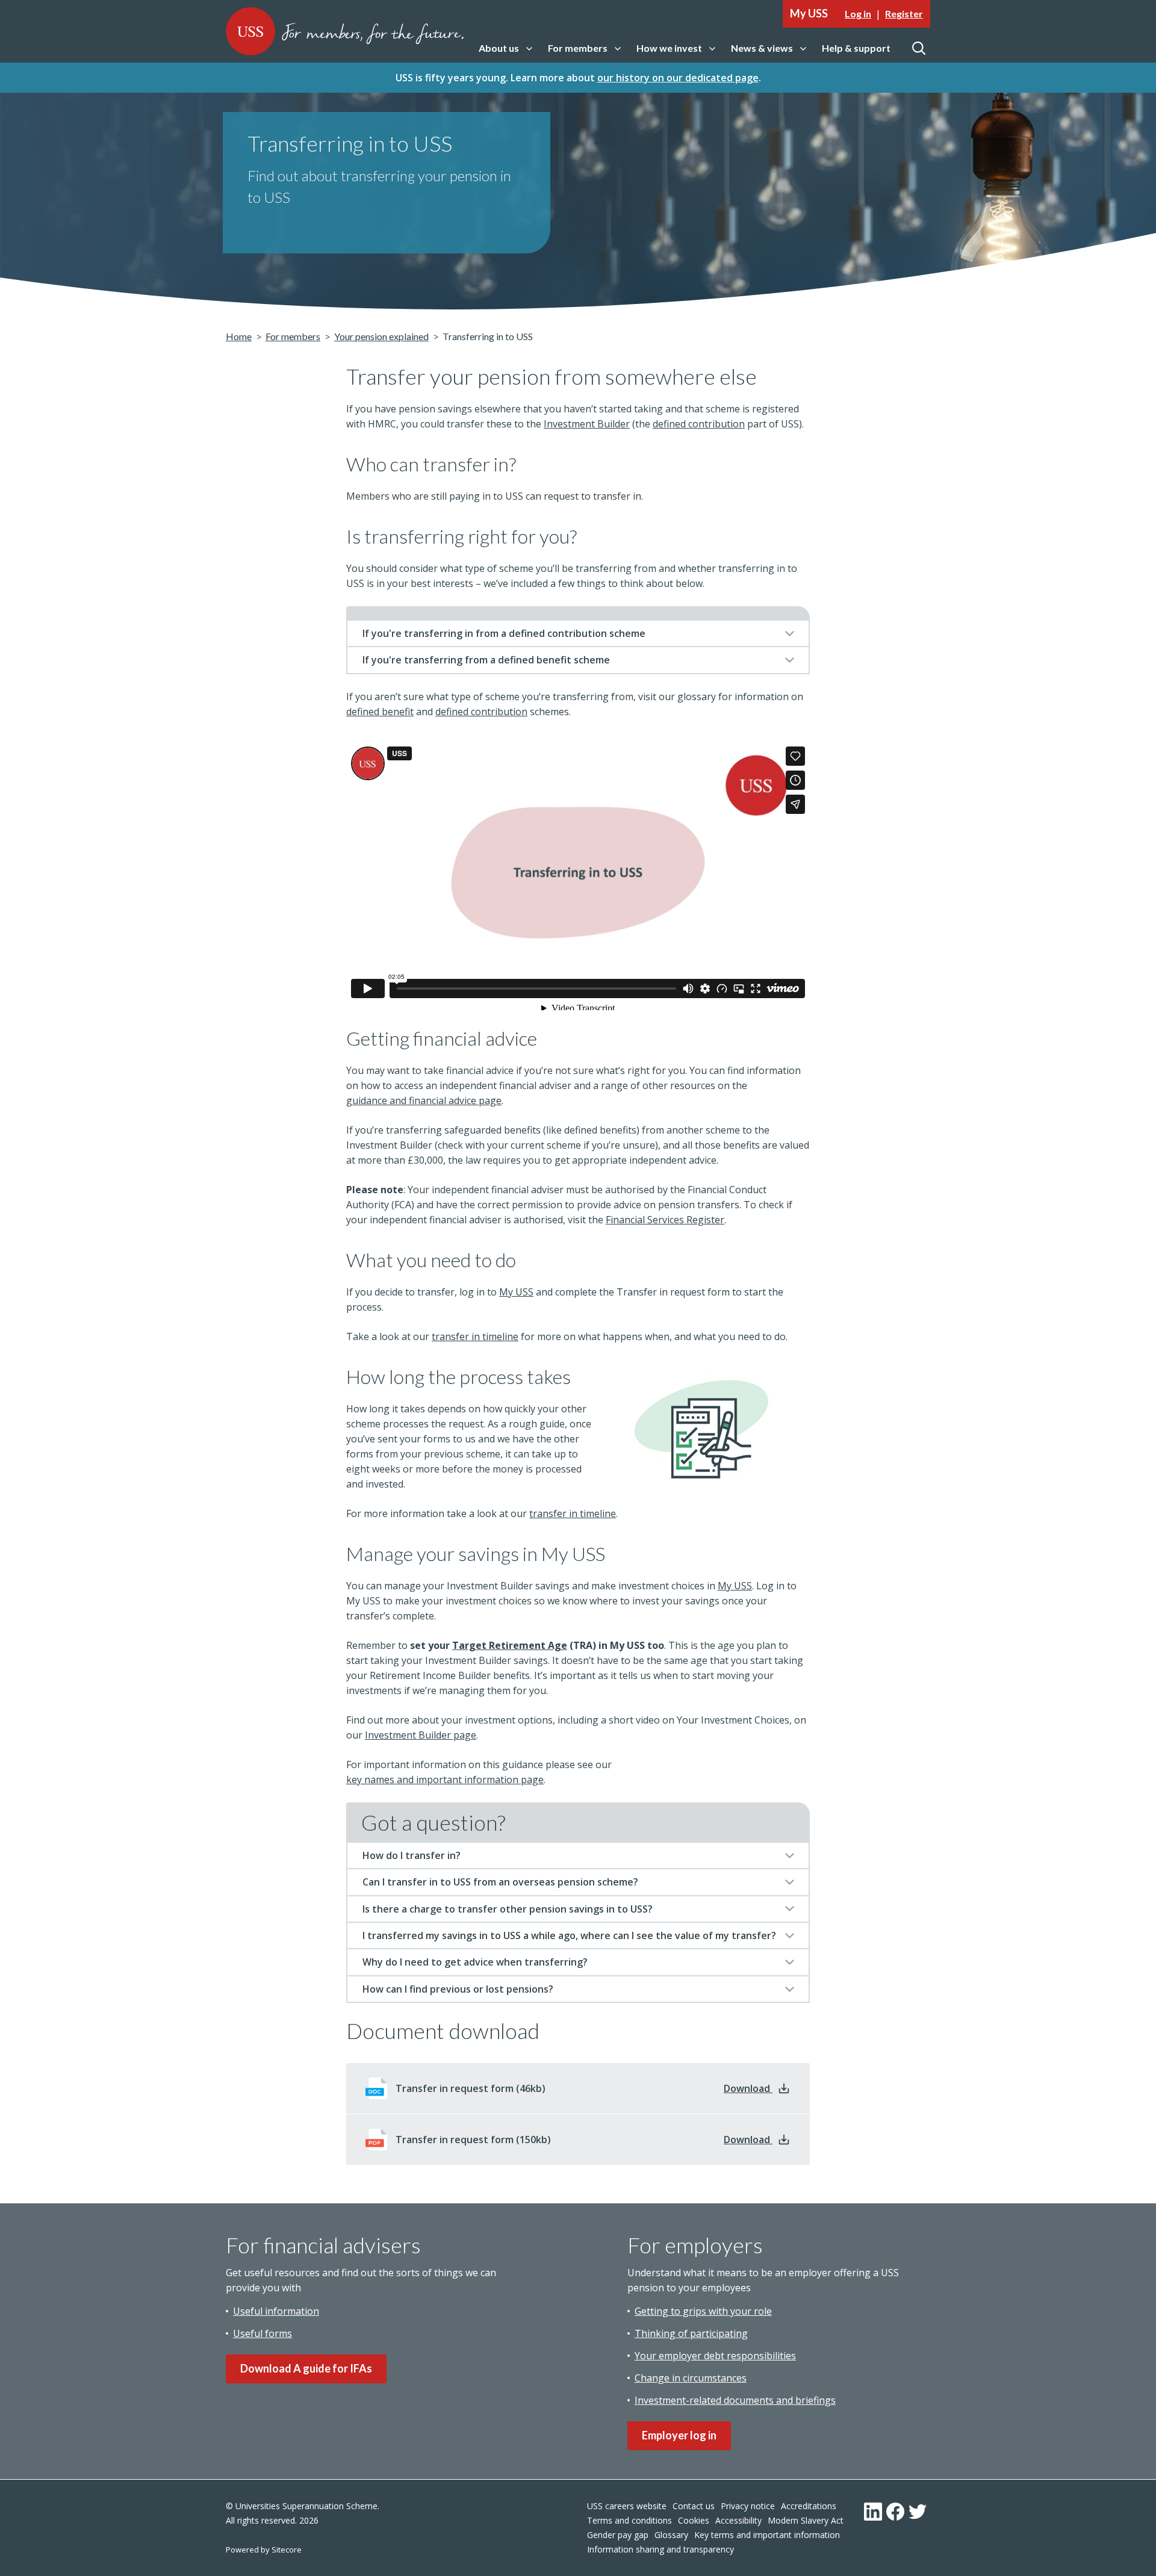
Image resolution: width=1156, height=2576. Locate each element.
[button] (505, 48)
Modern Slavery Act (806, 2520)
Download (757, 2088)
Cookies (694, 2520)
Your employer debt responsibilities (715, 2356)
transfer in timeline (475, 1336)
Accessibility (738, 2520)
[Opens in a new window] (873, 2512)
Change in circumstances (691, 2378)
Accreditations (809, 2506)
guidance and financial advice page (424, 1100)
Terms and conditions (629, 2520)
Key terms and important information (767, 2535)
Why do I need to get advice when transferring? (475, 1962)
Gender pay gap (618, 2535)
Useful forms (263, 2333)
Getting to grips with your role (703, 2311)
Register (904, 14)
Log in (858, 14)
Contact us (694, 2506)
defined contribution (699, 424)
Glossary (671, 2535)
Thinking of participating (691, 2333)
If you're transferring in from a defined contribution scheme (504, 633)
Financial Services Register (665, 1220)
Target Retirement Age (510, 1645)
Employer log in (679, 2435)
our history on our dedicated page (678, 78)
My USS (516, 1292)
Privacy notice (748, 2506)
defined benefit (380, 712)
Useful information (276, 2311)
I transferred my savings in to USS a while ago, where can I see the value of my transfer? (569, 1935)
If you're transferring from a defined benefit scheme (486, 660)
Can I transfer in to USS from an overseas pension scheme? (500, 1882)
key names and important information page (445, 1780)
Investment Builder (587, 424)
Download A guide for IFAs (306, 2368)
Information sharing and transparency (660, 2549)
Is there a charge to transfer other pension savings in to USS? (508, 1909)
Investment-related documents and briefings (735, 2400)
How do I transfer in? (412, 1855)
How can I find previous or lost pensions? (458, 1989)
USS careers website (627, 2506)
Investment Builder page (421, 1735)
